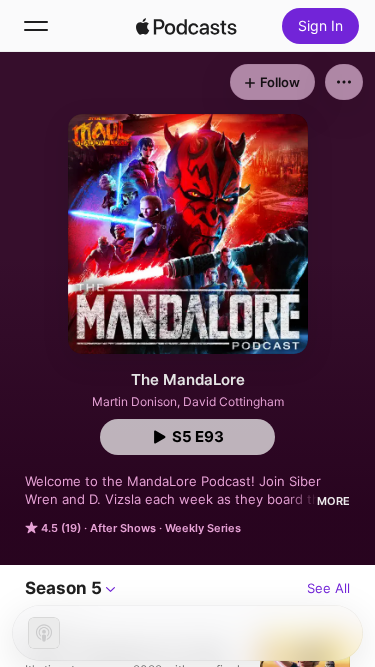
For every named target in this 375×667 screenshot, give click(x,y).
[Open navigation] (36, 26)
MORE (333, 501)
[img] (187, 26)
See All (328, 588)
